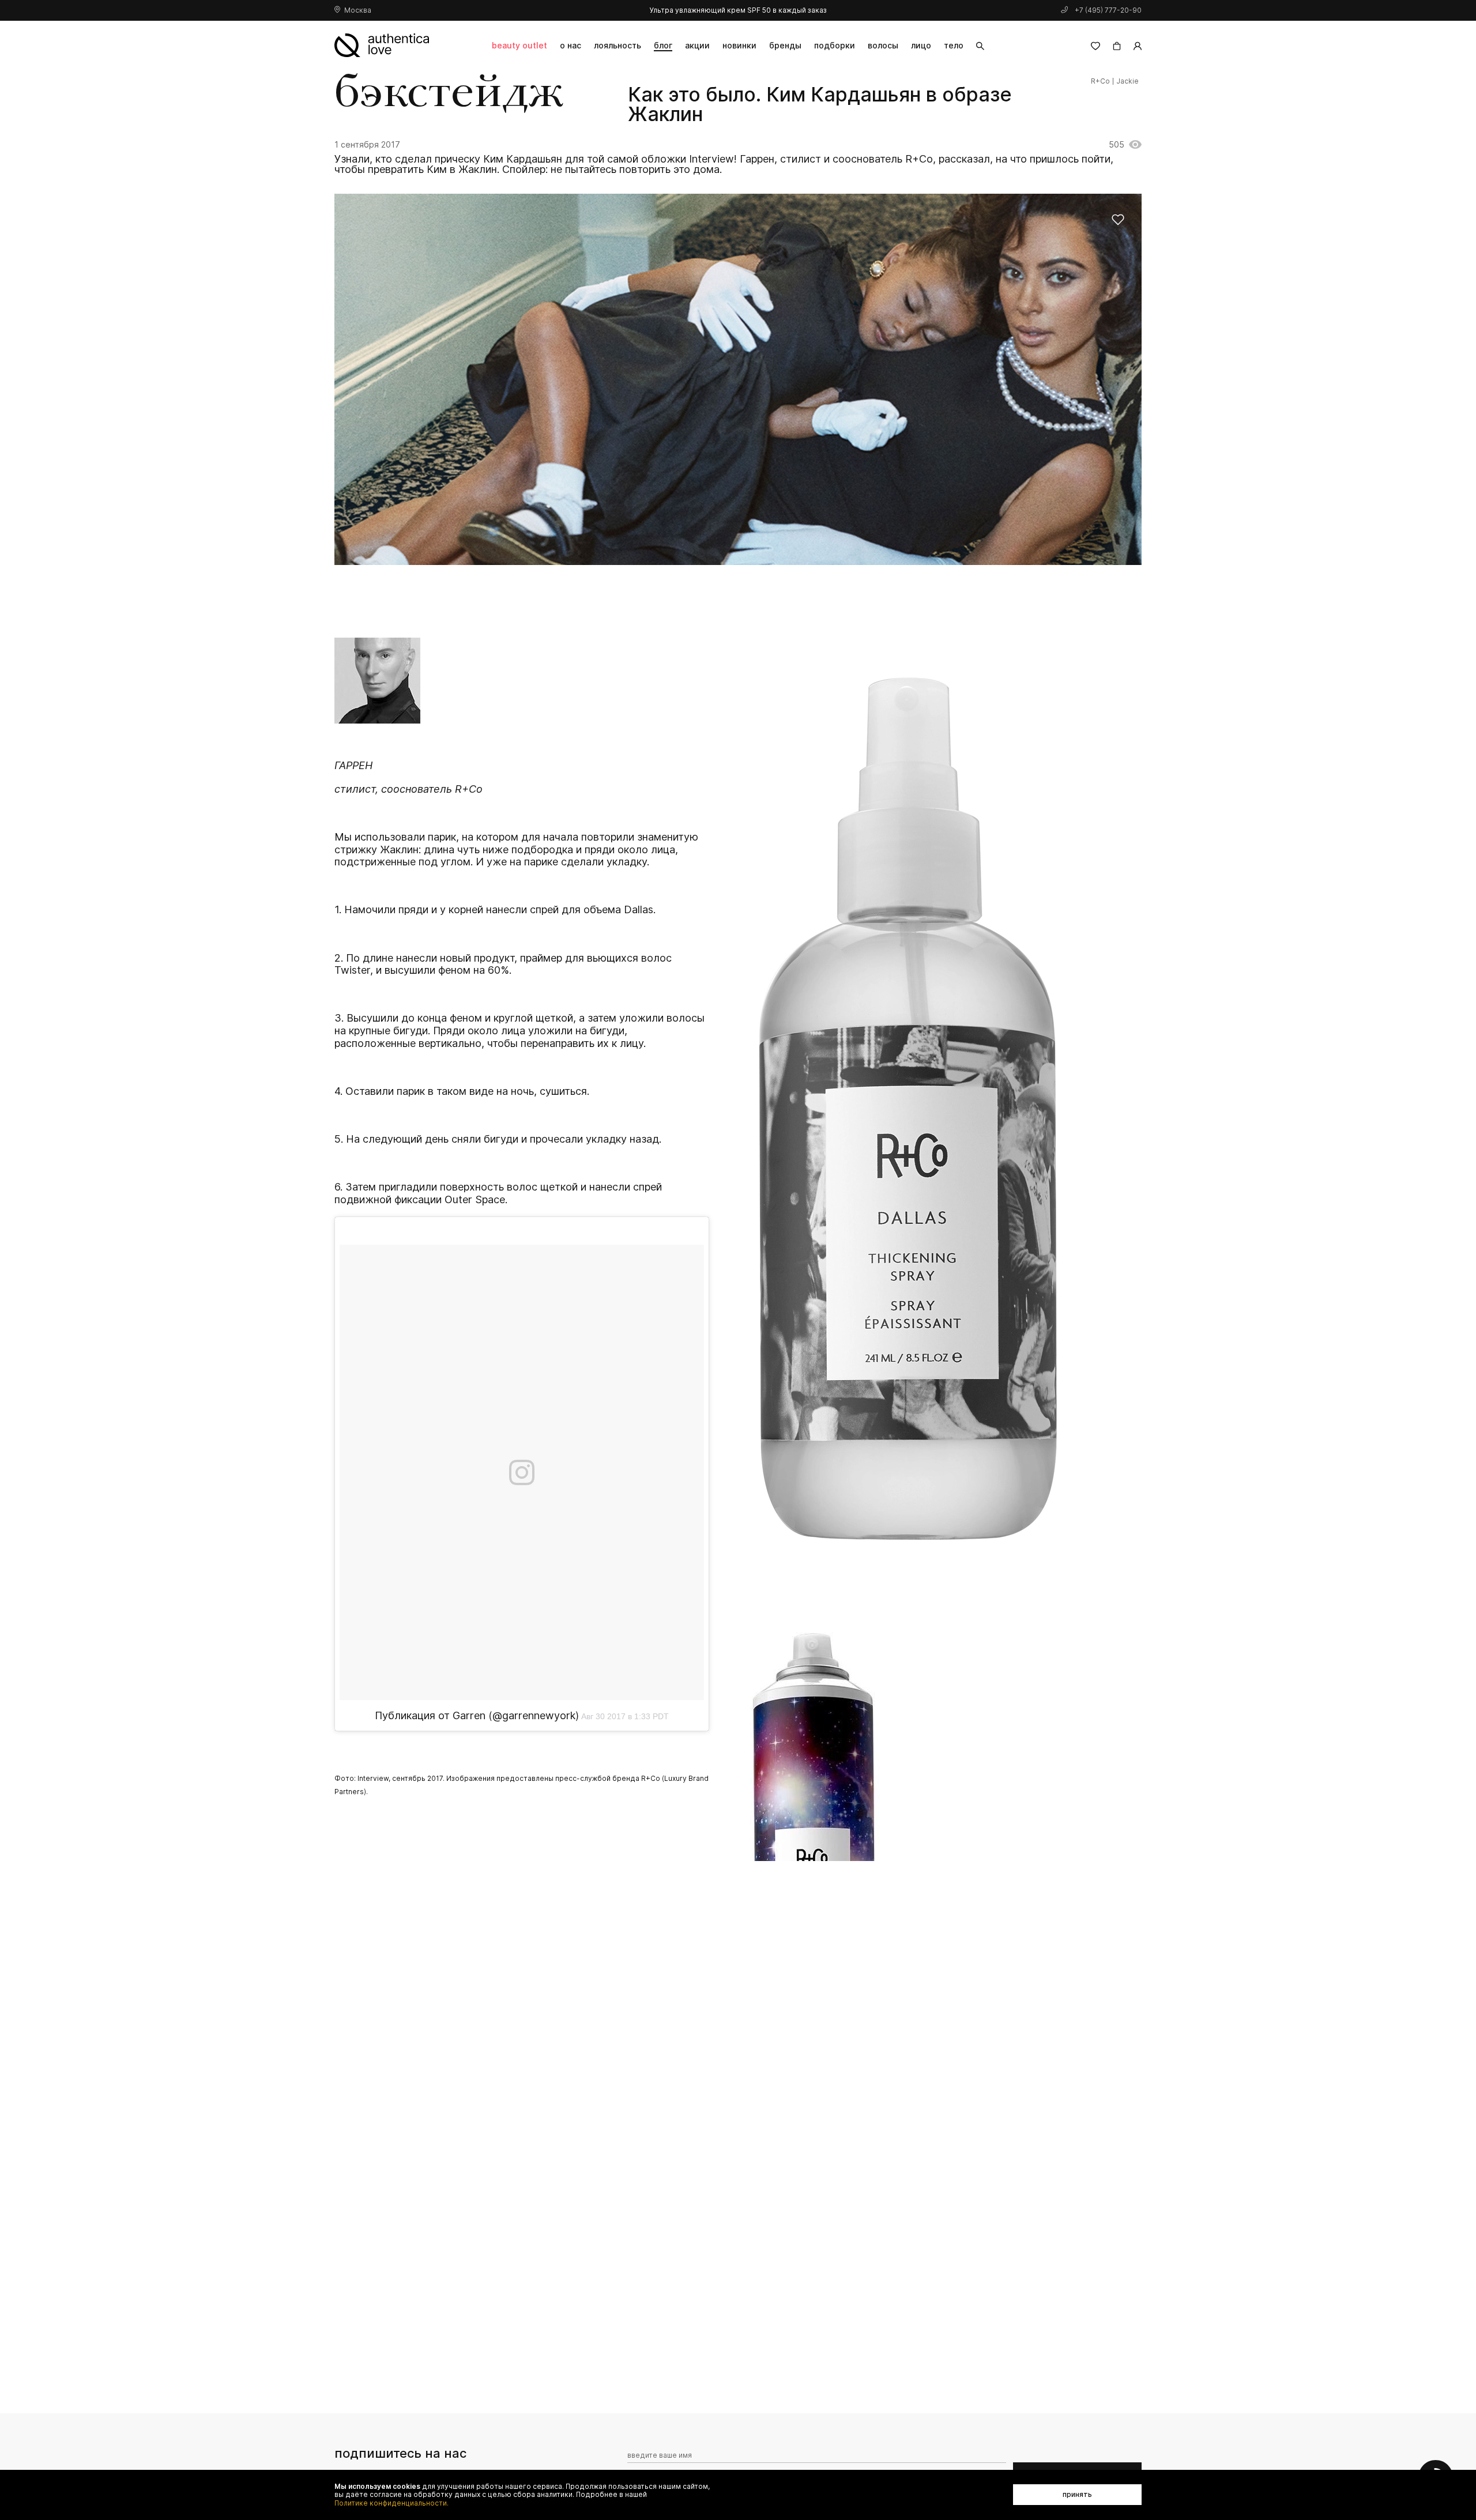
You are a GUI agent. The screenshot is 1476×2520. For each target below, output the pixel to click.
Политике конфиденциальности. (391, 2503)
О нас (571, 45)
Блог (663, 45)
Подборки (835, 45)
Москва (358, 10)
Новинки (739, 45)
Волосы (883, 45)
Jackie (1127, 81)
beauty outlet (519, 45)
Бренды (785, 45)
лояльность (617, 45)
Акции (697, 45)
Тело (954, 45)
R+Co (1100, 81)
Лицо (921, 45)
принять (1077, 2494)
